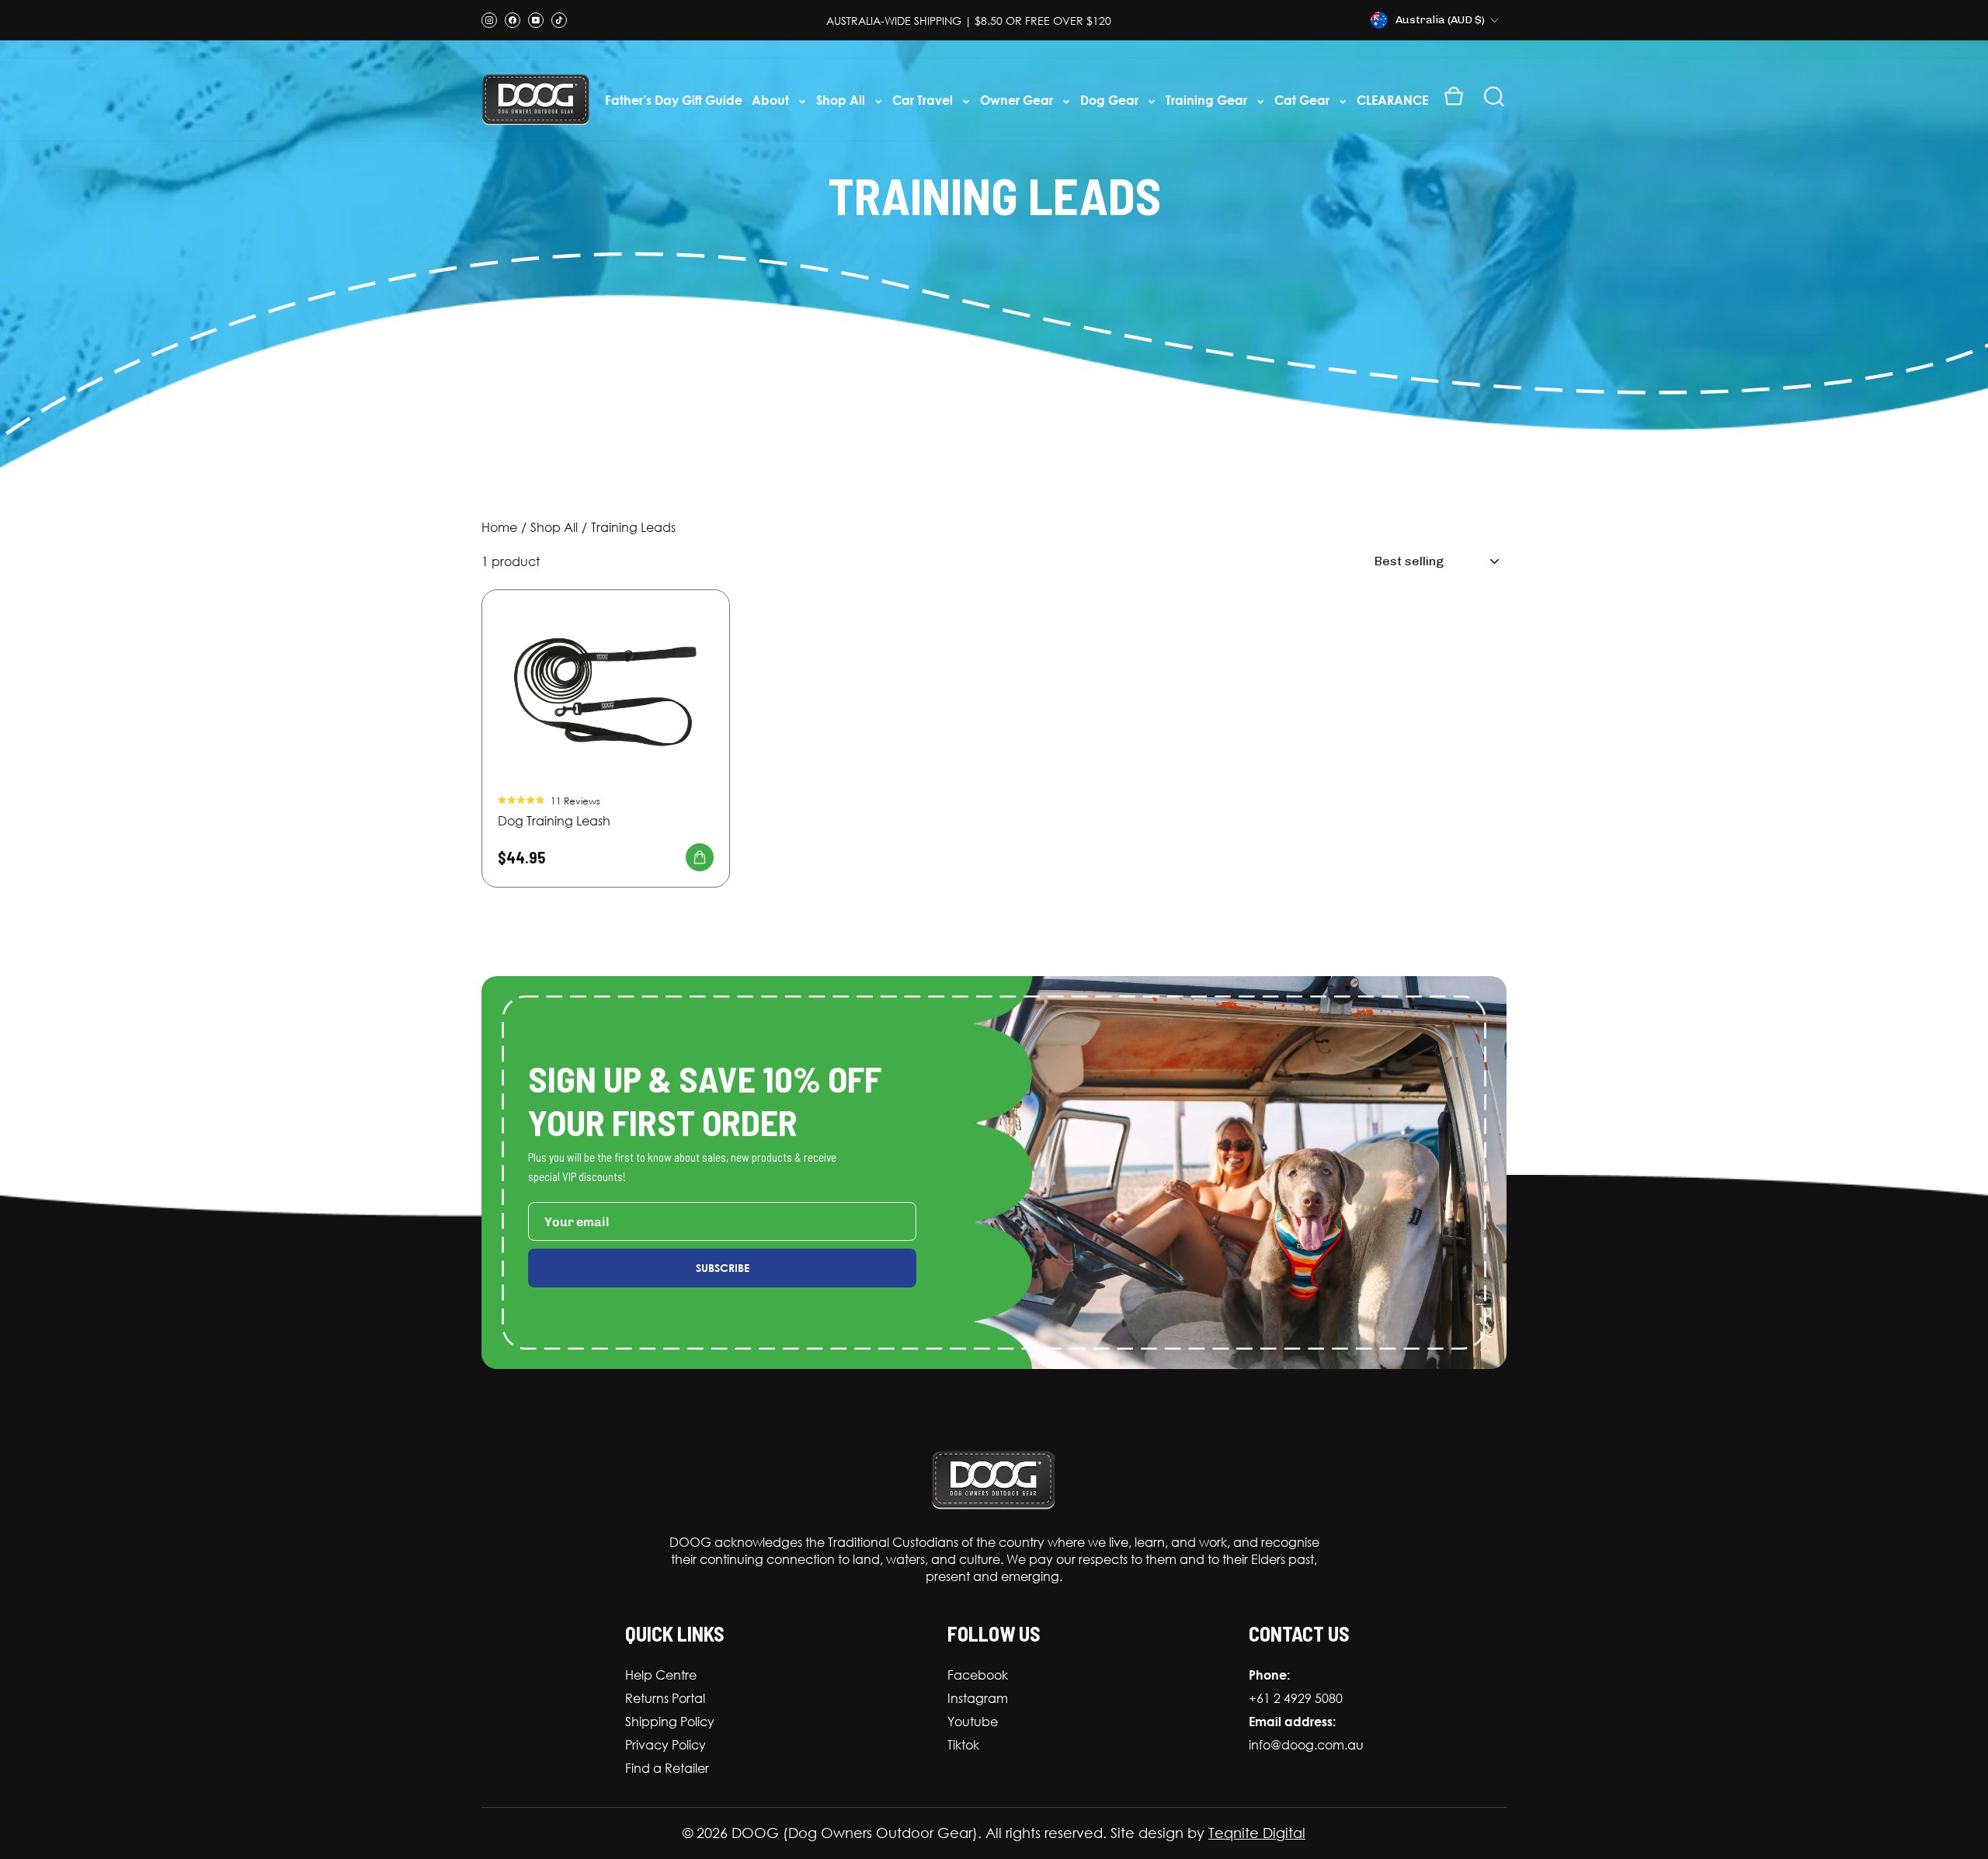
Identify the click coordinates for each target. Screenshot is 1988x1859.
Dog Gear (1111, 100)
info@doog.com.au (1306, 1745)
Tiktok (963, 1745)
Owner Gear (1018, 100)
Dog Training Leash (554, 821)
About (772, 100)
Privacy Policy (666, 1745)
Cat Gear (1303, 100)
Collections (554, 530)
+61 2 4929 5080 (1296, 1698)
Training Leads (633, 528)
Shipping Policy (670, 1722)
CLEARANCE (1392, 100)
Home (499, 528)
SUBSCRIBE (723, 1268)
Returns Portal (665, 1698)
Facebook (978, 1675)
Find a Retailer (667, 1768)
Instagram (978, 1698)
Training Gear (1208, 100)
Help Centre (661, 1675)
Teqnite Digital (1257, 1833)
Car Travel (924, 100)
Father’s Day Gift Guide (674, 100)
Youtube (973, 1722)
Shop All (842, 100)
